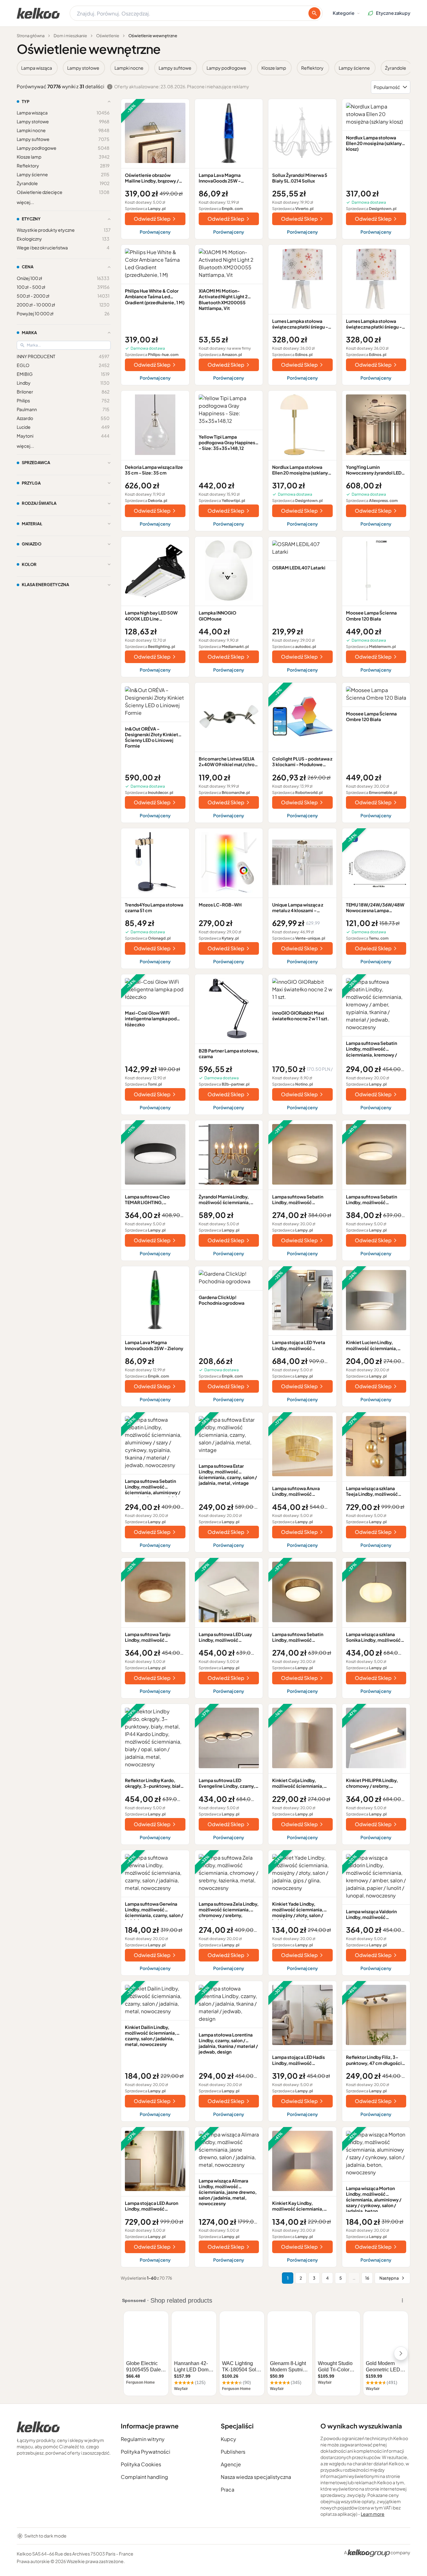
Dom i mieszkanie (70, 36)
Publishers (233, 2452)
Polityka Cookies (141, 2464)
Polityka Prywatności (146, 2452)
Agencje (231, 2464)
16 (367, 2278)
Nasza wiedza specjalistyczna (256, 2477)
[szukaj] (314, 13)
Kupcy (228, 2439)
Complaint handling (144, 2477)
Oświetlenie (108, 36)
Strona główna (31, 36)
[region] (213, 68)
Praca (228, 2489)
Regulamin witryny (143, 2439)
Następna (389, 2278)
